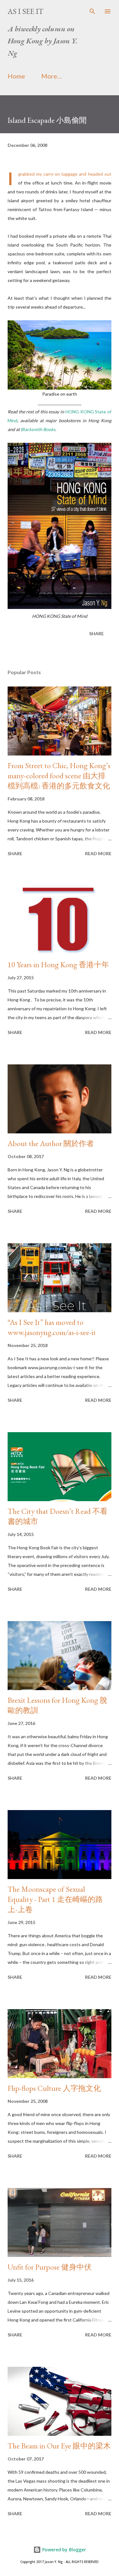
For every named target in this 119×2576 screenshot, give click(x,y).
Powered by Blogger (63, 2550)
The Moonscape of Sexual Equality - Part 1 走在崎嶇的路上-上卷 (55, 1899)
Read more (98, 853)
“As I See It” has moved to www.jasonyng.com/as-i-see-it (52, 1327)
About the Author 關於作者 (51, 1143)
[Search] (92, 11)
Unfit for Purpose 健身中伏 (50, 2267)
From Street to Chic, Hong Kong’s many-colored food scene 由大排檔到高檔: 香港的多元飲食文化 (59, 776)
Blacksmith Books (38, 429)
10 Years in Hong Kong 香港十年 (58, 965)
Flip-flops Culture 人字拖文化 (54, 2088)
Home (16, 76)
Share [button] (96, 633)
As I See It (26, 11)
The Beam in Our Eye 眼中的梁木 (59, 2446)
